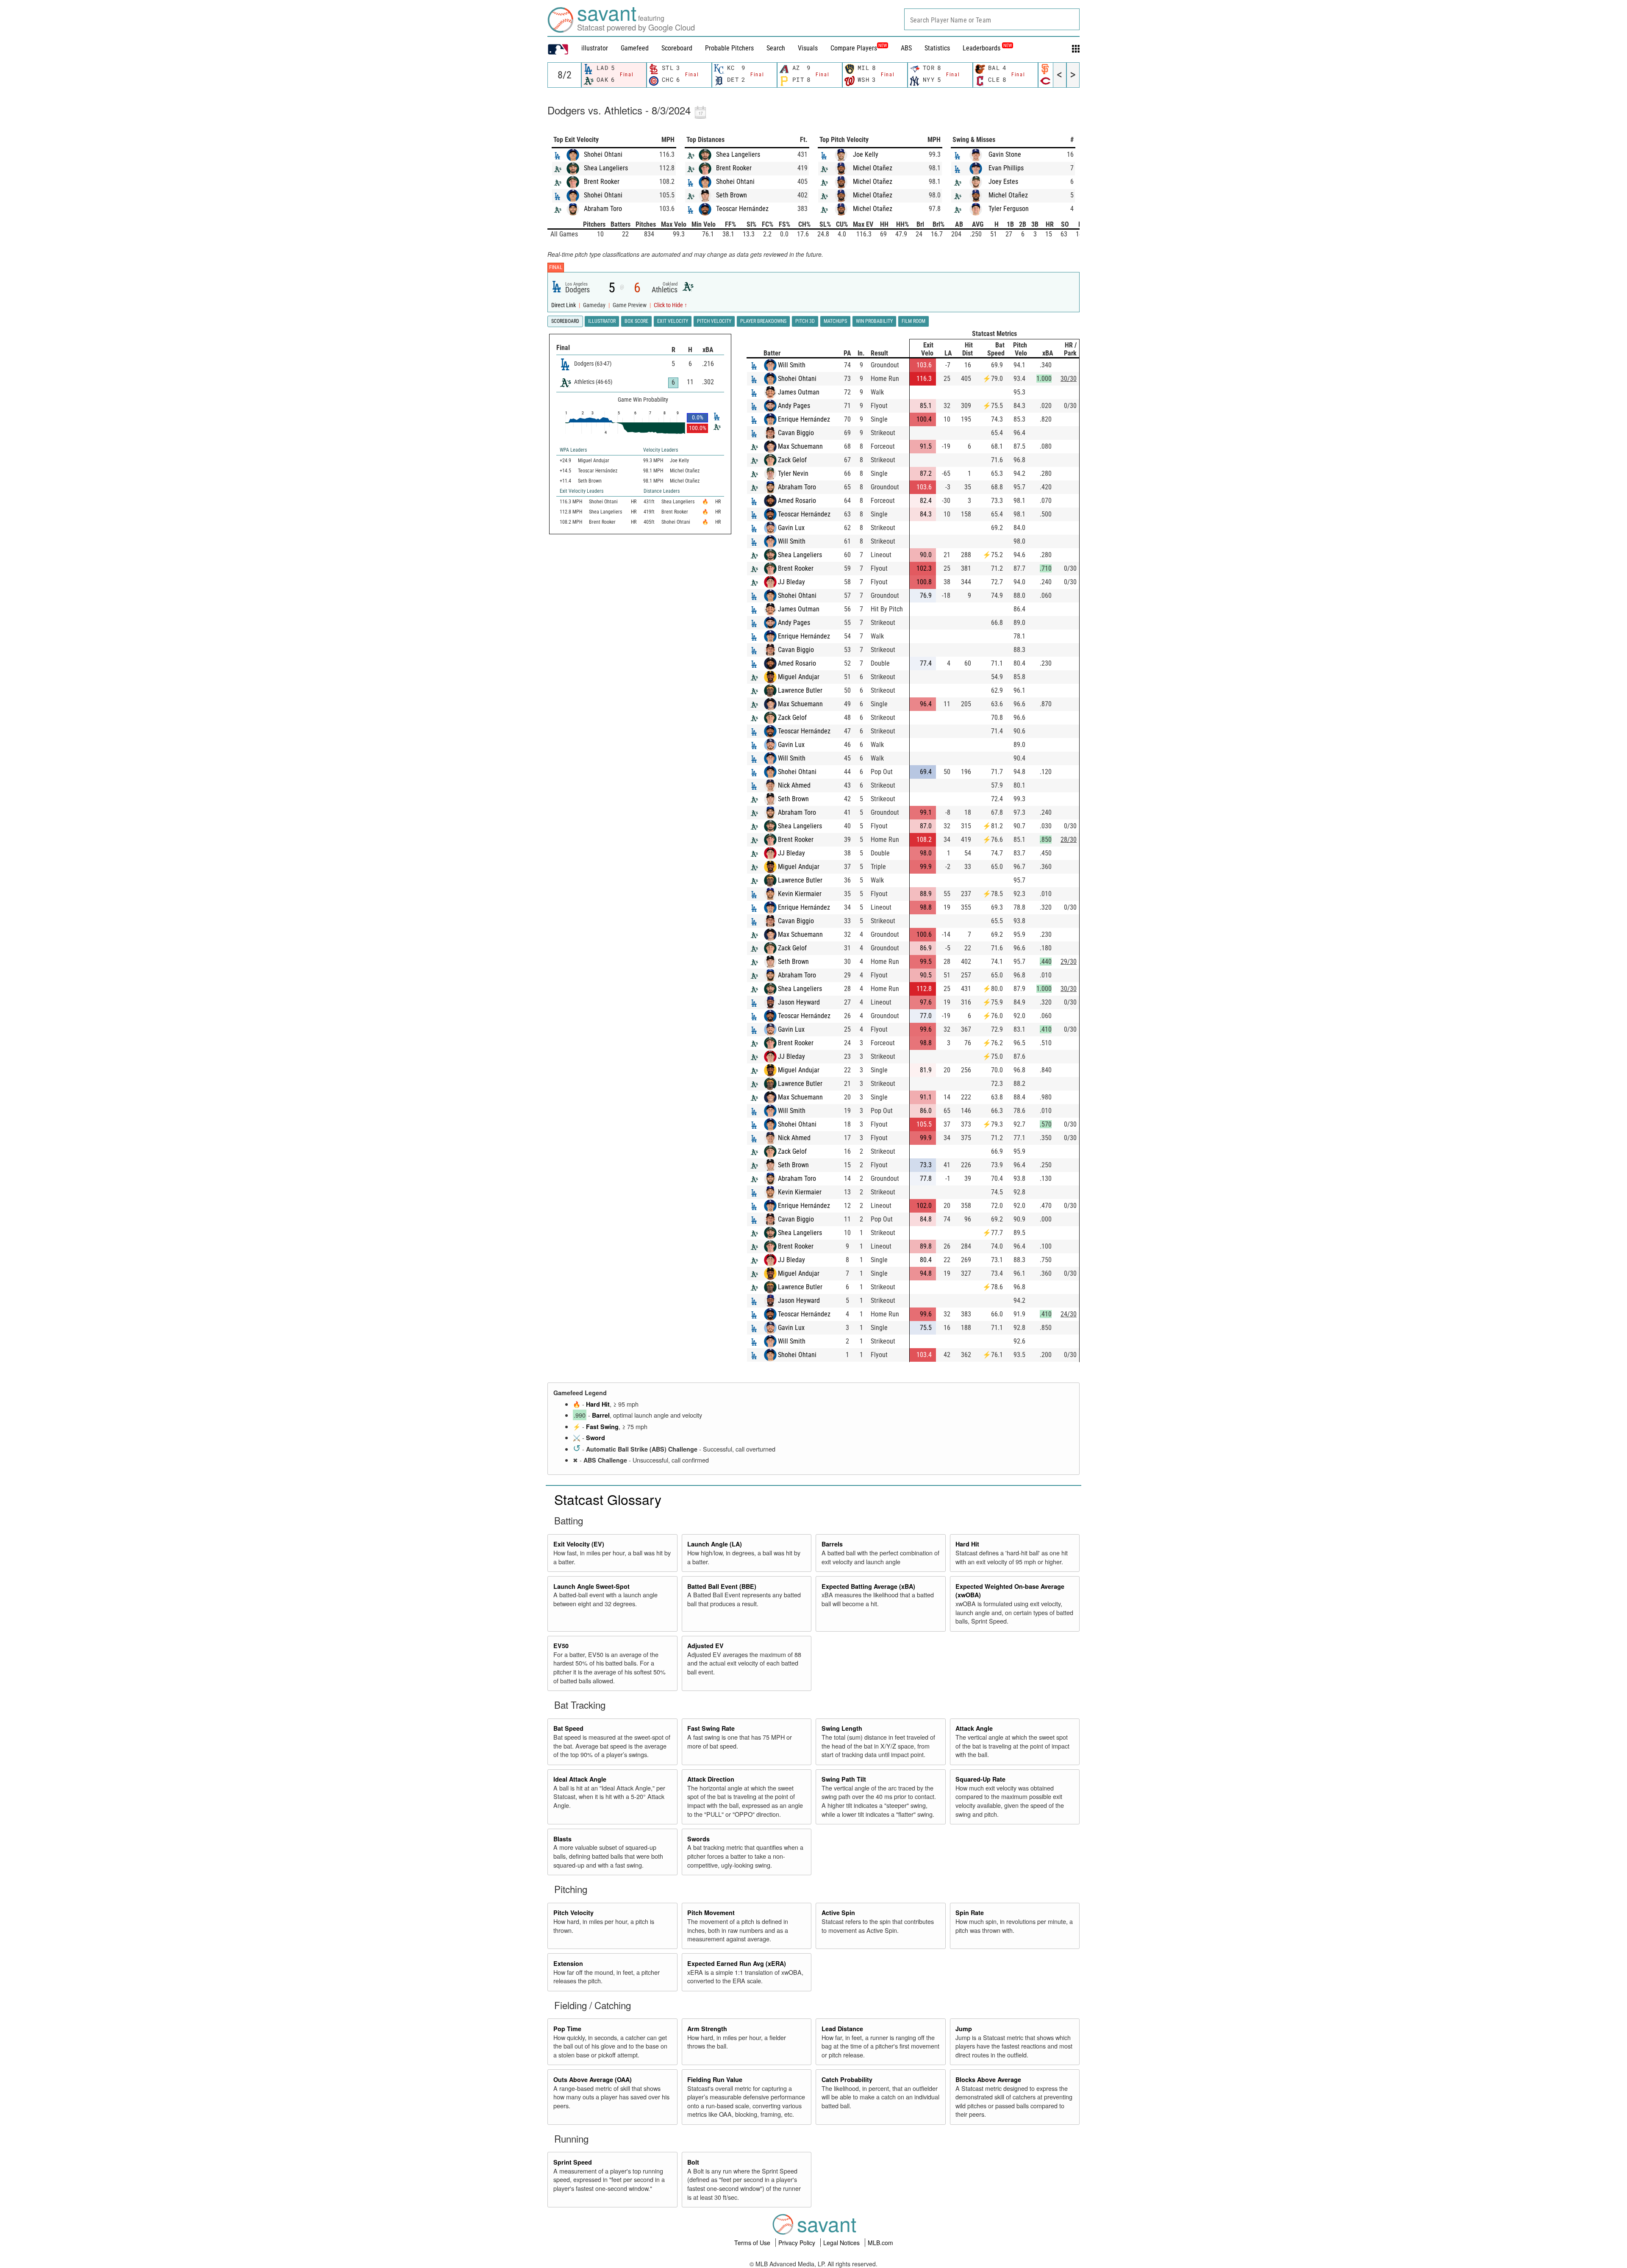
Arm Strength (707, 2029)
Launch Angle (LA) (715, 1544)
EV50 (561, 1646)
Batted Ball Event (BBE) (722, 1586)
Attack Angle (974, 1728)
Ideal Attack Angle (580, 1779)
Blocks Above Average (988, 2079)
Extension (568, 1963)
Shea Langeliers (606, 168)
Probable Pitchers (729, 48)
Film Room (913, 321)
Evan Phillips (1006, 168)
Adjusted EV (705, 1646)
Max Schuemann (800, 446)
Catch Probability (847, 2079)
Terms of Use (753, 2243)
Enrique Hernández (804, 419)
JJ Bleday (791, 582)
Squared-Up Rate (980, 1779)
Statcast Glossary (608, 1499)
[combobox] (992, 19)
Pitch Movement (711, 1913)
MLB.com (880, 2243)
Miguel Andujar (799, 677)
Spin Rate (970, 1913)
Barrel (601, 1415)
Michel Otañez (873, 168)
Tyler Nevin (793, 473)
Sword (596, 1438)
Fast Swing (602, 1427)
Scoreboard (677, 48)
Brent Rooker (602, 182)
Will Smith (792, 365)
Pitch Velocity (573, 1913)
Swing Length (842, 1728)
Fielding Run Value (715, 2079)
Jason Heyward (799, 1002)
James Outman (799, 392)
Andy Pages (794, 406)
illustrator (595, 48)
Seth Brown (732, 195)
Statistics (937, 48)
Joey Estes (1003, 182)
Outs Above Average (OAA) (593, 2079)
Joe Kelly (866, 154)
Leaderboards (987, 48)
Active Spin (838, 1913)
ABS (906, 48)
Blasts (562, 1839)
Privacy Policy (798, 2243)
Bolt (693, 2162)
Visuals (808, 48)
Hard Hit (598, 1404)
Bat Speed (568, 1728)
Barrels (832, 1544)
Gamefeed (635, 48)
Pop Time (567, 2029)
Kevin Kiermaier (800, 894)
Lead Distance (842, 2029)
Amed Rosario (797, 501)
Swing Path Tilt (844, 1779)
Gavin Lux (791, 528)
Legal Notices (842, 2243)
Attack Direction (711, 1779)
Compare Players (854, 48)
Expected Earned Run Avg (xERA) (737, 1963)
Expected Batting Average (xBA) (868, 1586)
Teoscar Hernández (742, 209)
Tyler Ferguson (1009, 209)
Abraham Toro (603, 209)
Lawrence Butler (800, 690)
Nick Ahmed (794, 785)
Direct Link (564, 305)
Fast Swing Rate (711, 1728)
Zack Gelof (792, 460)
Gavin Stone (1005, 154)
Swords (698, 1839)
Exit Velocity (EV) (579, 1544)
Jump (964, 2029)
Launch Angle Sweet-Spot (591, 1586)
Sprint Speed (573, 2162)
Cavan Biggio (796, 433)
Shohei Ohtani (603, 154)
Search (776, 48)
